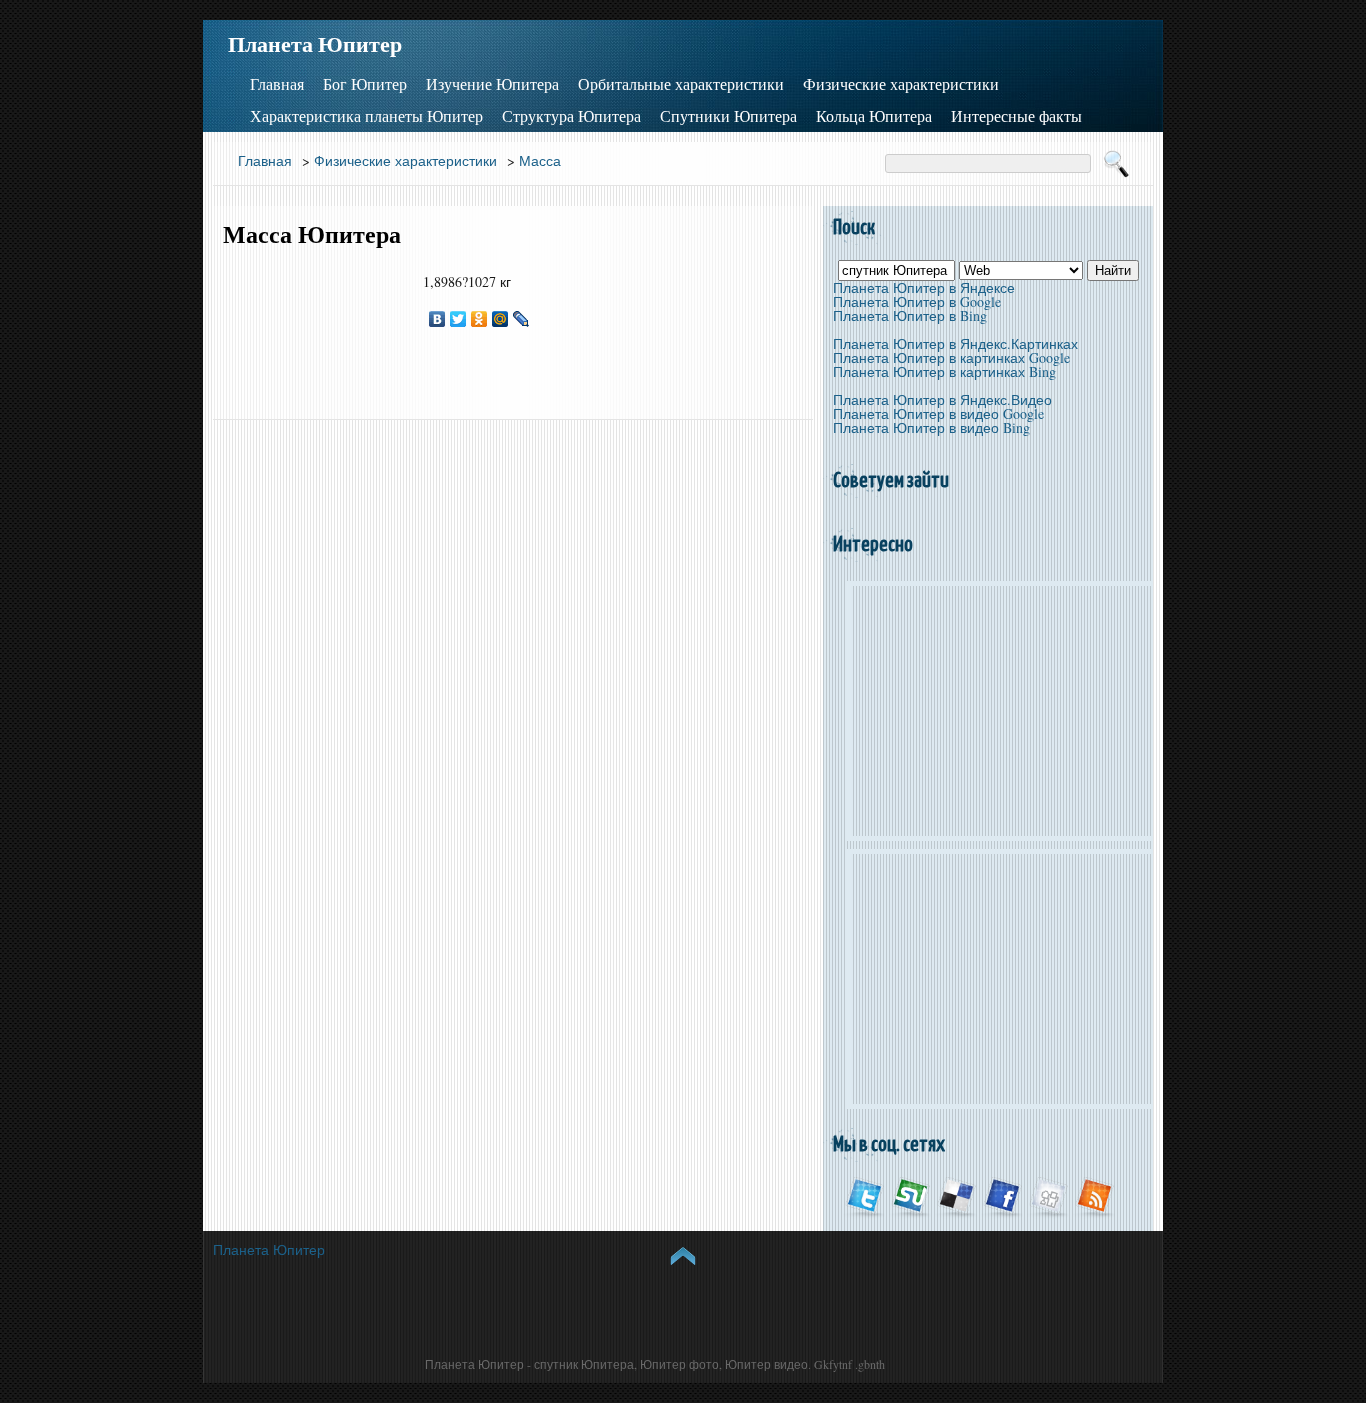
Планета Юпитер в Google (917, 301)
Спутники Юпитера (728, 116)
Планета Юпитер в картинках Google (951, 357)
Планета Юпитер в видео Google (938, 413)
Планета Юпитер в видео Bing (931, 427)
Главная (277, 84)
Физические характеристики (901, 84)
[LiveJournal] (521, 319)
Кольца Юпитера (874, 116)
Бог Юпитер (365, 84)
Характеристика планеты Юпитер (366, 116)
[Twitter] (458, 319)
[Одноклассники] (479, 319)
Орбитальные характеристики (681, 84)
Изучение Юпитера (492, 84)
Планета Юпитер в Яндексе (924, 287)
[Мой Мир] (500, 319)
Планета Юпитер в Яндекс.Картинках (955, 343)
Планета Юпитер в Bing (910, 315)
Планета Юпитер (315, 44)
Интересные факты (1016, 116)
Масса (540, 160)
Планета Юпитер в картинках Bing (944, 371)
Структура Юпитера (571, 116)
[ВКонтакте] (437, 319)
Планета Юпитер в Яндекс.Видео (942, 399)
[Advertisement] (313, 334)
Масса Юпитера (312, 234)
